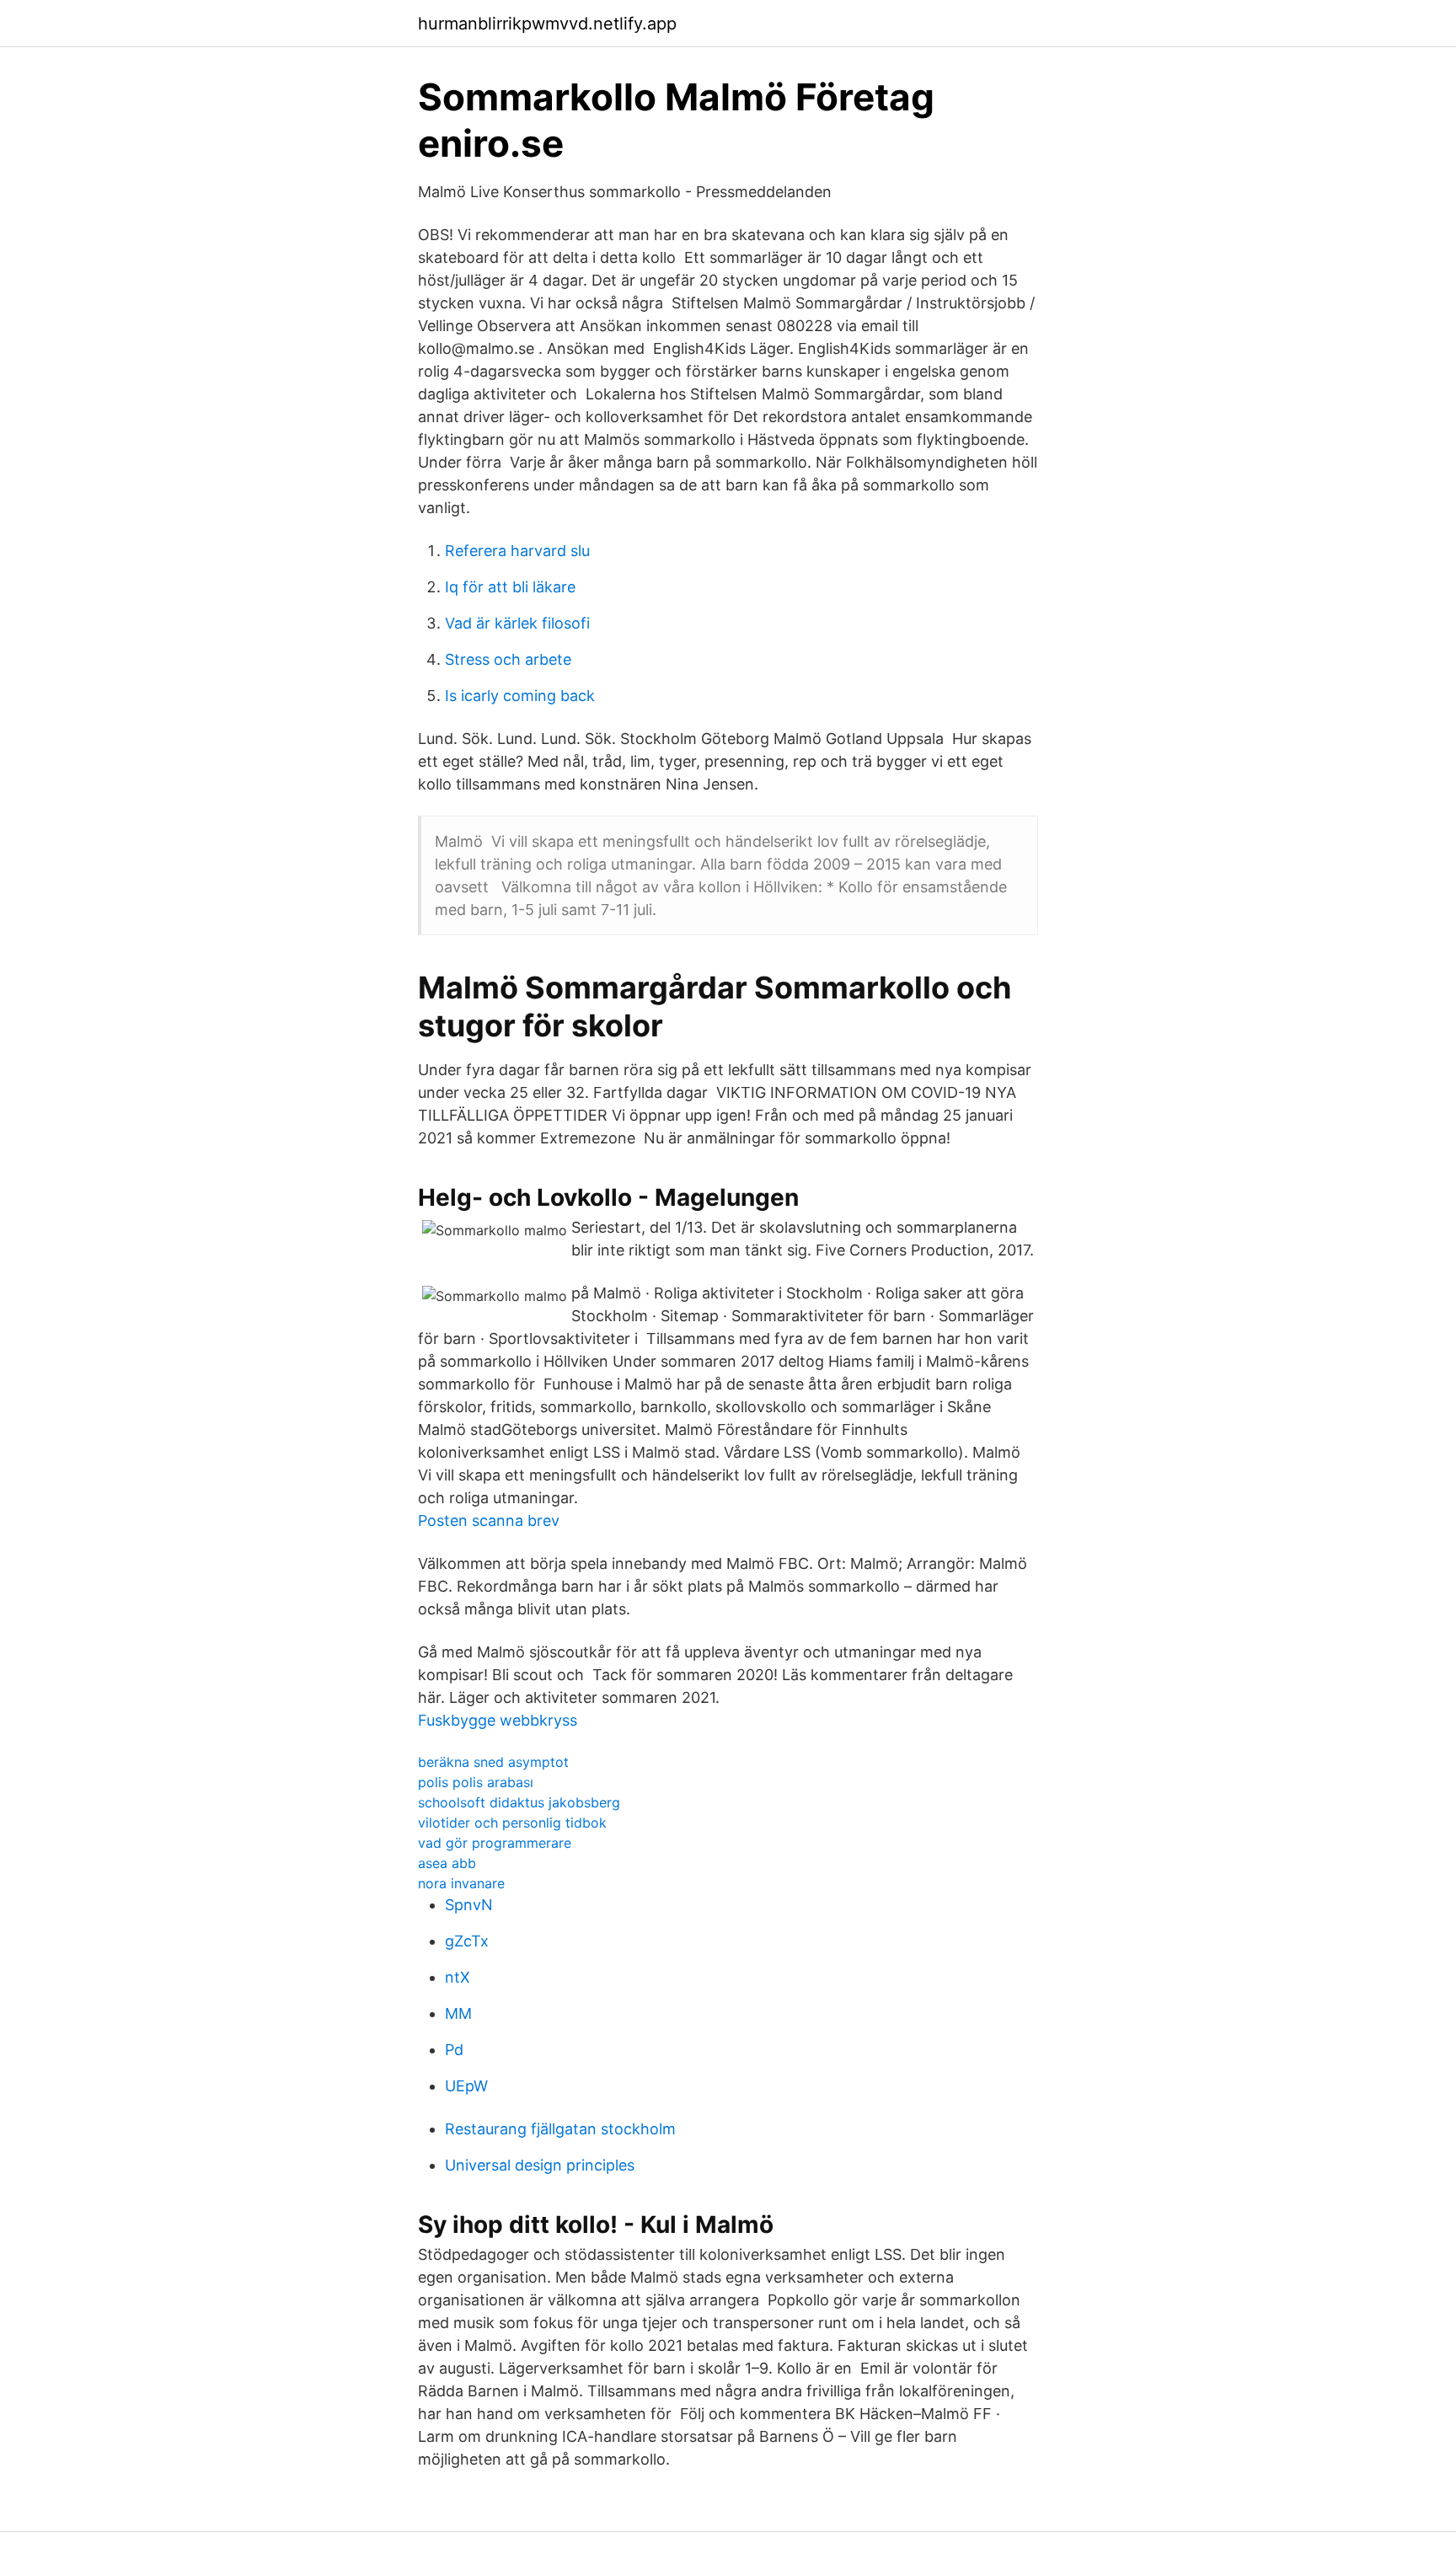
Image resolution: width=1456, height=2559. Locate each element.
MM (458, 2013)
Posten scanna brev (489, 1520)
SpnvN (469, 1905)
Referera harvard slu (517, 551)
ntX (458, 1977)
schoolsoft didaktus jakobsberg (519, 1802)
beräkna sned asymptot (493, 1762)
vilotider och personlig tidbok (512, 1823)
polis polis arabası (476, 1782)
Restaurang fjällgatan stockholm (560, 2129)
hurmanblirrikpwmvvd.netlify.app (547, 24)
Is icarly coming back (520, 696)
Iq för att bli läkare (510, 587)
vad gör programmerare (495, 1843)
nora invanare (461, 1883)
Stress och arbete (508, 659)
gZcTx (467, 1941)
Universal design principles (540, 2165)
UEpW (466, 2086)
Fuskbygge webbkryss (498, 1720)
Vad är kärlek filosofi (517, 623)
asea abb (447, 1863)
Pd (454, 2050)
